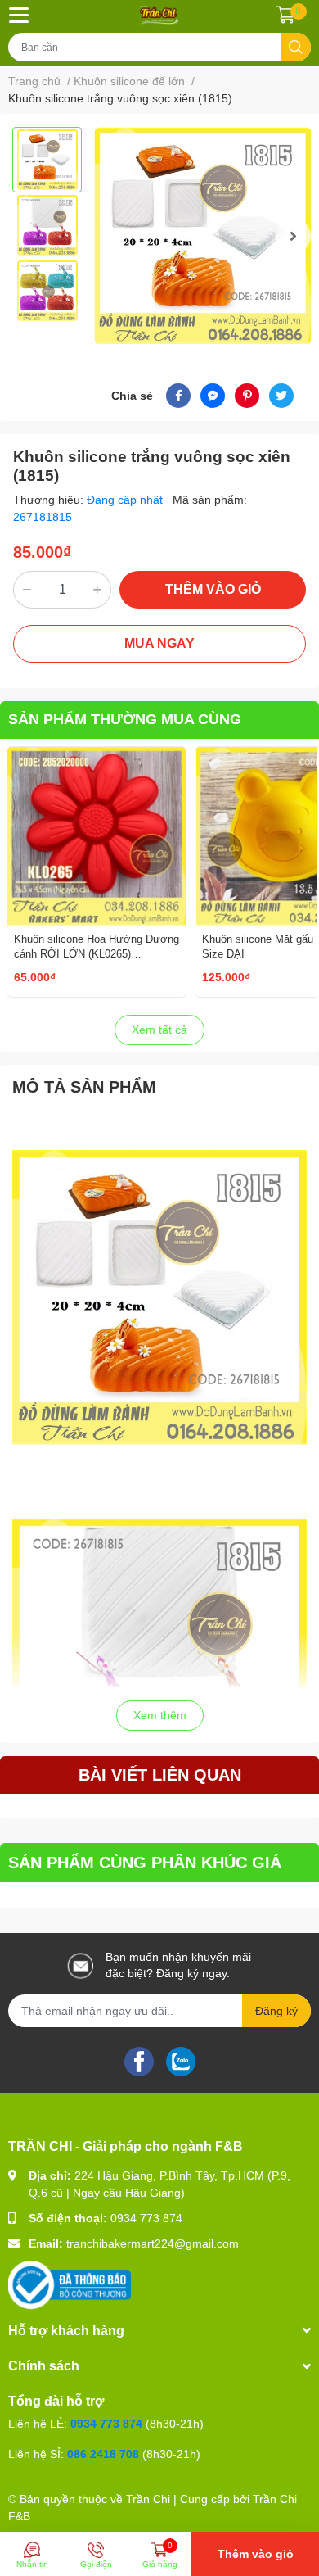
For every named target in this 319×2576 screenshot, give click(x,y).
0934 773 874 (146, 2218)
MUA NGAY (159, 643)
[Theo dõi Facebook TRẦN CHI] (139, 2060)
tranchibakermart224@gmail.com (153, 2243)
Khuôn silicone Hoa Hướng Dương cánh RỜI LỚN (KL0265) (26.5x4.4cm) (97, 954)
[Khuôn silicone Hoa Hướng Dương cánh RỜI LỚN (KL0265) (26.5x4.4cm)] (97, 836)
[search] (296, 47)
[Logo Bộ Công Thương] (70, 2284)
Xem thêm (160, 1715)
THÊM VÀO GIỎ (213, 589)
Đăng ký (276, 2011)
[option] (47, 160)
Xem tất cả (159, 1030)
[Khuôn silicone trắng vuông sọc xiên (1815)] (202, 235)
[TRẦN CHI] (159, 15)
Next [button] (293, 236)
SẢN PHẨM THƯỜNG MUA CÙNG (125, 719)
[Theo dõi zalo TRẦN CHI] (181, 2060)
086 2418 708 (103, 2454)
